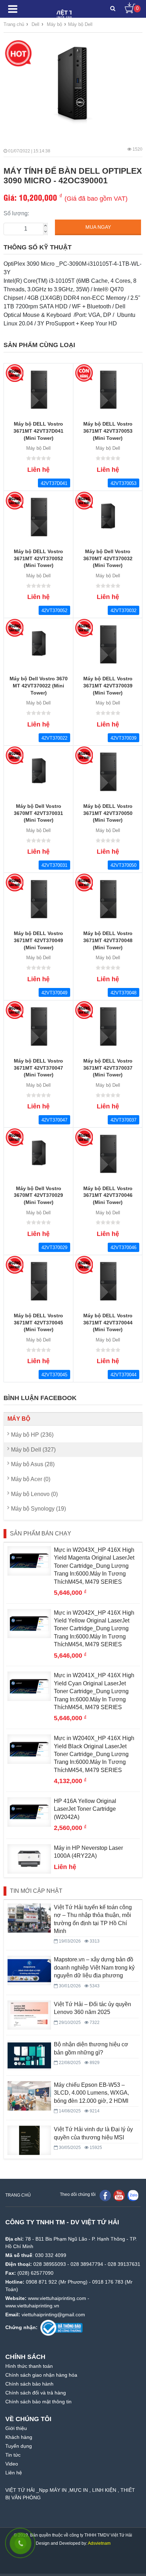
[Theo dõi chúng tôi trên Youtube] (119, 2195)
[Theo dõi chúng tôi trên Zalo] (133, 2195)
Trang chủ (14, 24)
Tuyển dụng (19, 2446)
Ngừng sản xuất (14, 373)
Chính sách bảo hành (29, 2384)
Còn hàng (84, 373)
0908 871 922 (41, 2282)
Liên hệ (14, 2473)
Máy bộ (19, 1419)
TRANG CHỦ (18, 2195)
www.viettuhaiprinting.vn (32, 2306)
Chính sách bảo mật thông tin (38, 2402)
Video (12, 2464)
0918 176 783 (108, 2282)
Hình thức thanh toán (29, 2366)
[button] (113, 9)
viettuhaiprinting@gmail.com (53, 2315)
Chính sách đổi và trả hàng (36, 2393)
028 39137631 (124, 2264)
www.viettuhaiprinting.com (57, 2298)
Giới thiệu (16, 2428)
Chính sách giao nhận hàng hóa (41, 2375)
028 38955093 (50, 2264)
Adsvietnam (99, 2543)
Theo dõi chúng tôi (78, 2194)
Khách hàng (19, 2437)
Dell (35, 24)
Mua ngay (98, 227)
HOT (18, 53)
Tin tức (13, 2455)
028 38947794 (87, 2264)
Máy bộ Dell (80, 24)
